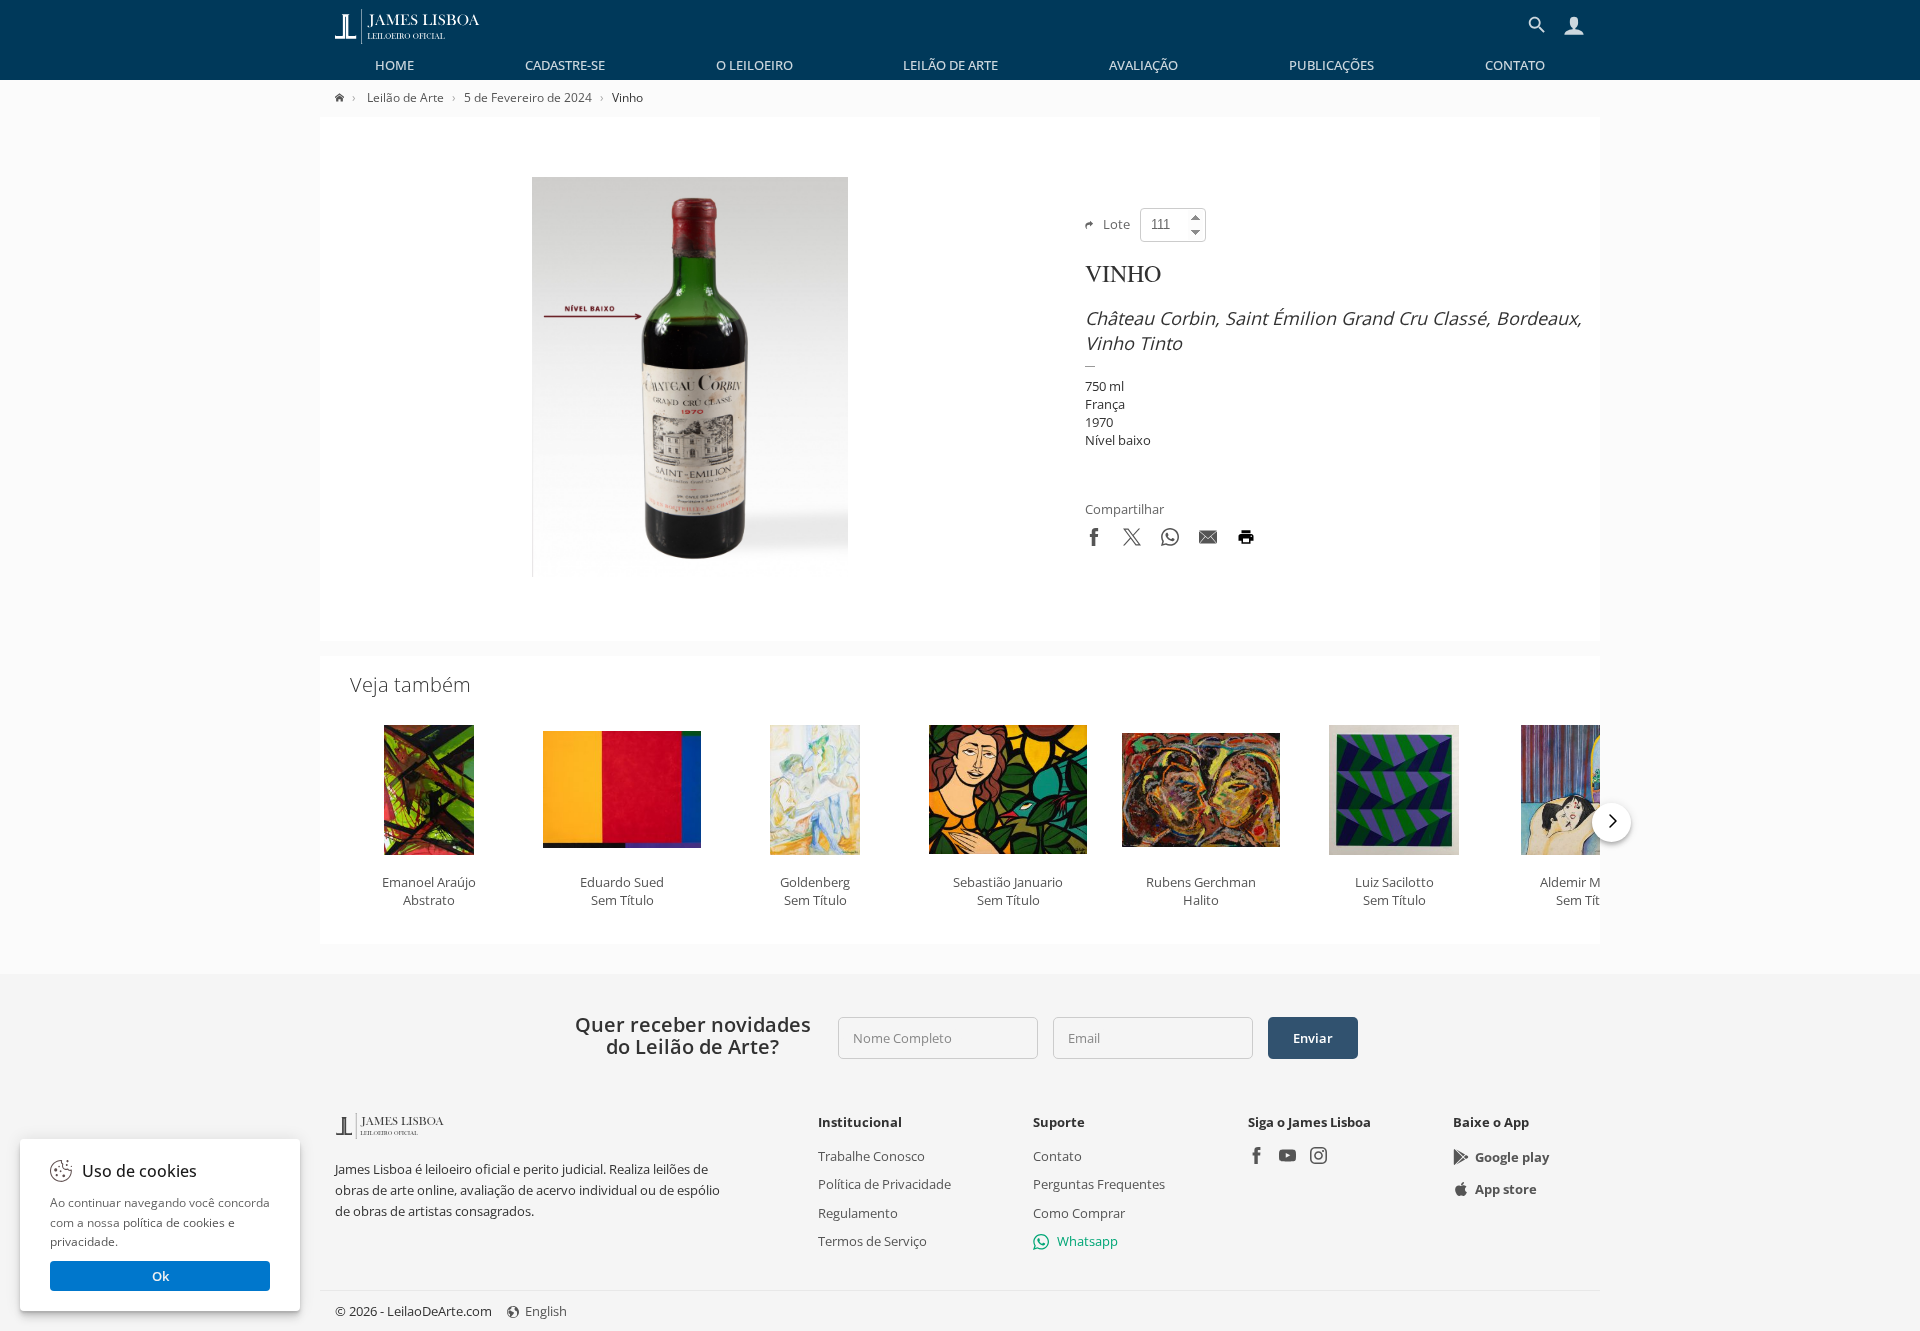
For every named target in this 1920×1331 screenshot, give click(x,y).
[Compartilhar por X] (1132, 541)
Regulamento (858, 1212)
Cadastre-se (565, 65)
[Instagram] (1318, 1157)
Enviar (1313, 1038)
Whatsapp (1087, 1241)
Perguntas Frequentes (1099, 1184)
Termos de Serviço (872, 1241)
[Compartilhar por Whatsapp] (1170, 541)
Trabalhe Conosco (871, 1156)
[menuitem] (394, 65)
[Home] (349, 97)
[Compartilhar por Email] (1208, 541)
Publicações (1331, 65)
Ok (160, 1276)
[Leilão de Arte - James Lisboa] (407, 25)
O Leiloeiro (754, 65)
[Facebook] (1256, 1157)
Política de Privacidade (884, 1184)
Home (394, 65)
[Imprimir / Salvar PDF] (1246, 541)
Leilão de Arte (950, 65)
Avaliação (1143, 65)
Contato (1515, 65)
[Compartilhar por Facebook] (1094, 541)
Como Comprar (1079, 1212)
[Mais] (1611, 822)
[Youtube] (1287, 1157)
